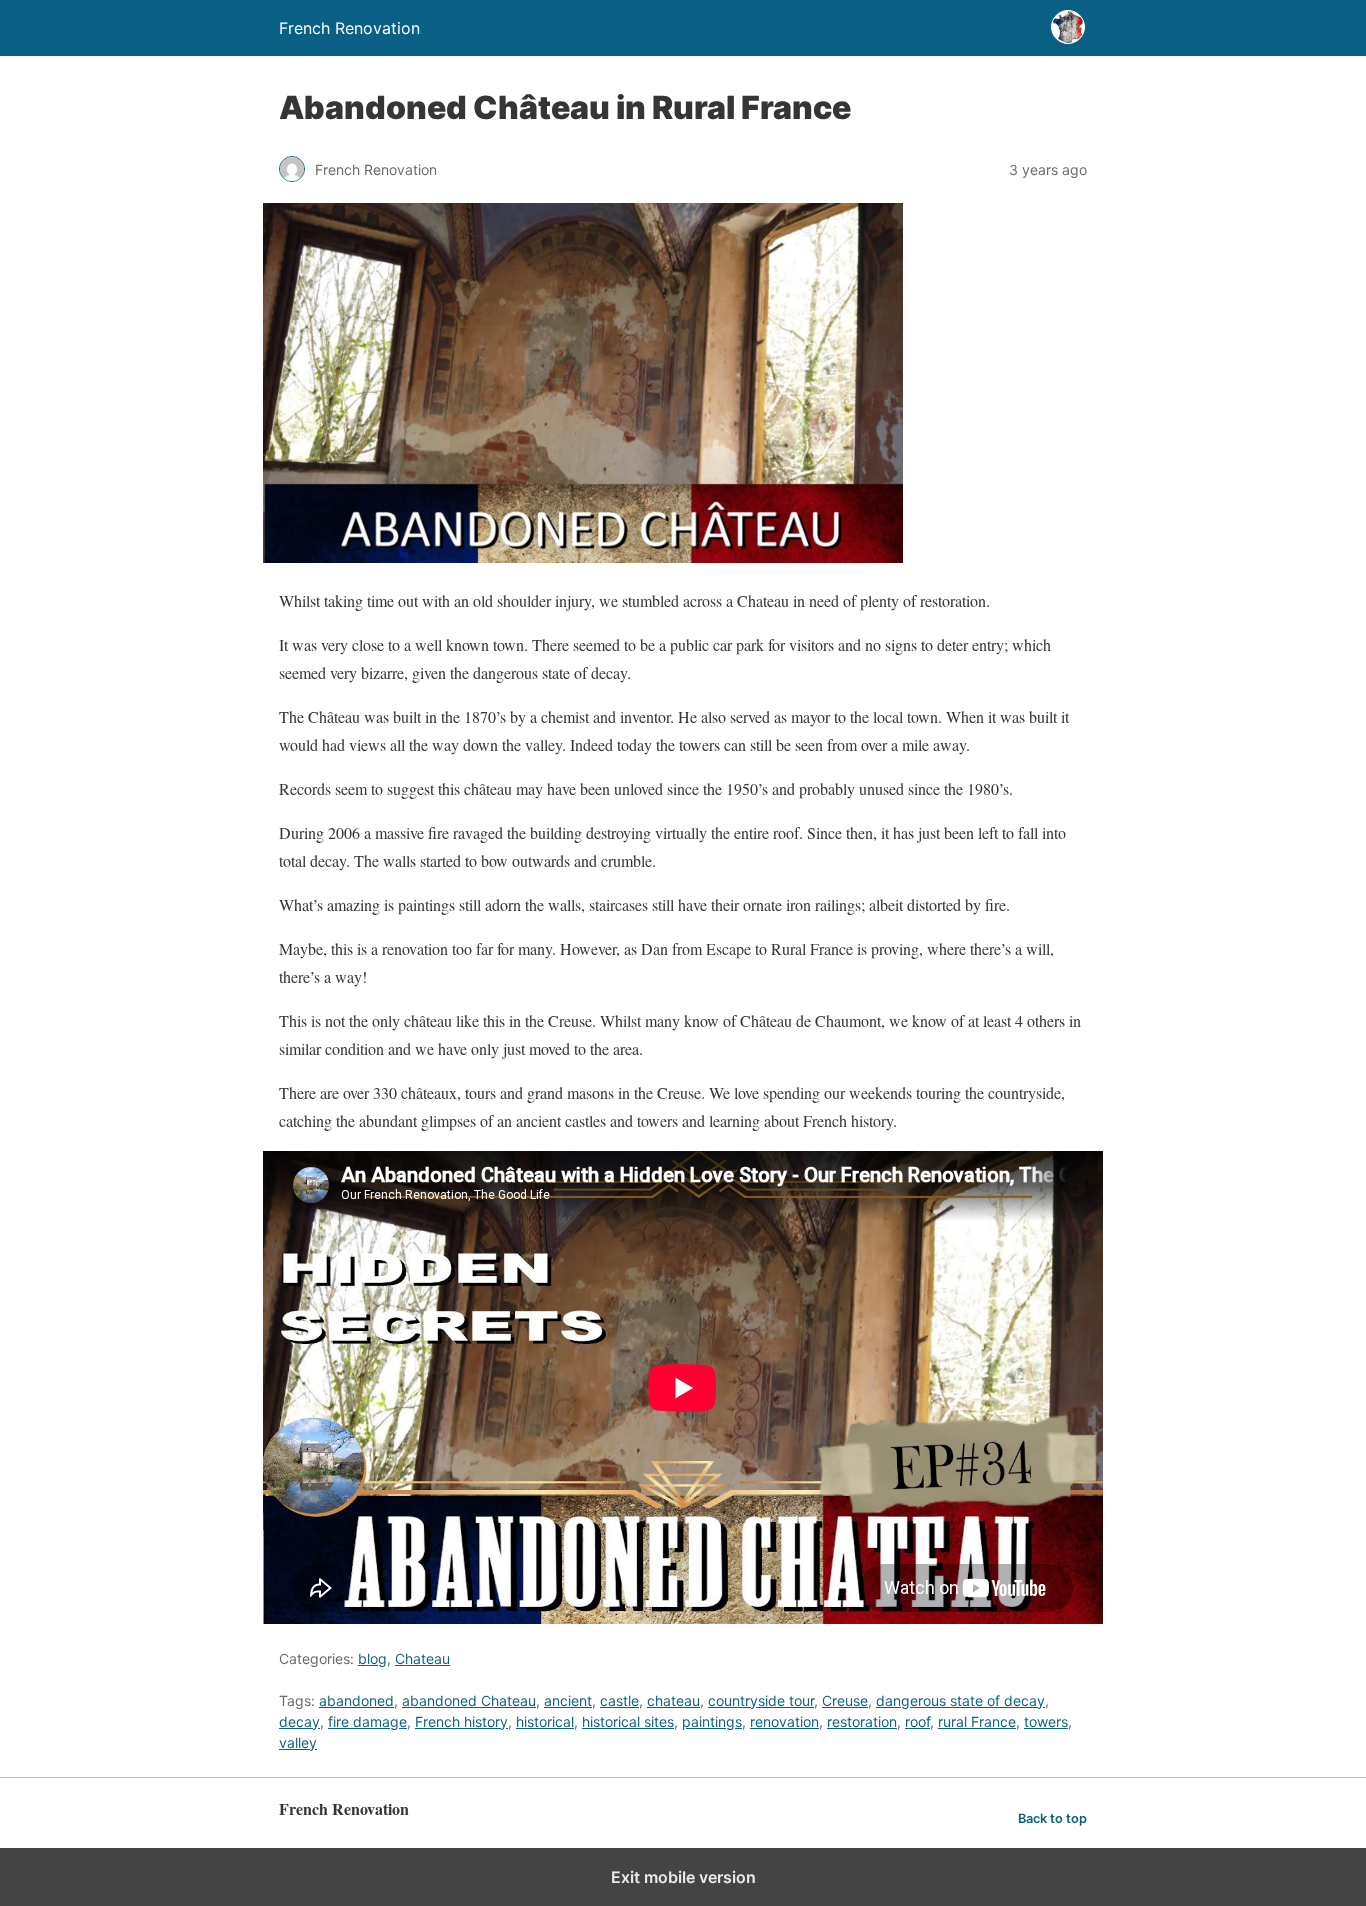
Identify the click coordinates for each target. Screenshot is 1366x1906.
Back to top (1052, 1818)
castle (619, 1700)
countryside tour (761, 1700)
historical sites (628, 1721)
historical (545, 1721)
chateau (673, 1700)
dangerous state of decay (960, 1700)
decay (299, 1721)
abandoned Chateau (469, 1700)
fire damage (367, 1721)
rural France (977, 1721)
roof (917, 1721)
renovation (784, 1721)
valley (298, 1742)
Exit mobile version (683, 1877)
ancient (568, 1700)
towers (1046, 1721)
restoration (862, 1721)
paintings (712, 1721)
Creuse (845, 1700)
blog (372, 1658)
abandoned (356, 1700)
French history (461, 1721)
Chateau (422, 1658)
